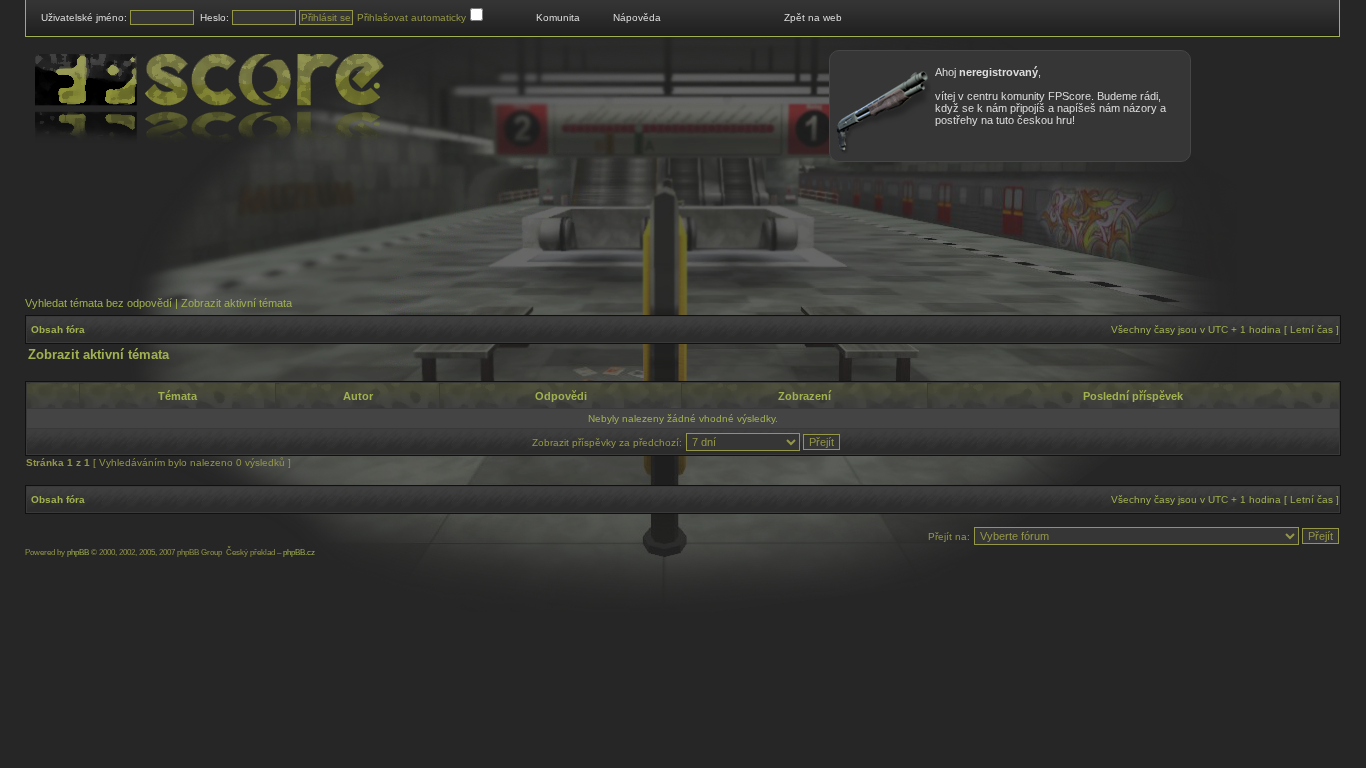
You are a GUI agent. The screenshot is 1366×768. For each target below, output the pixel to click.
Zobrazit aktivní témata (236, 303)
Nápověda (637, 17)
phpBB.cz (299, 552)
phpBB (78, 552)
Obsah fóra (58, 329)
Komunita (558, 17)
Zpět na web (813, 17)
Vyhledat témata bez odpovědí (98, 303)
